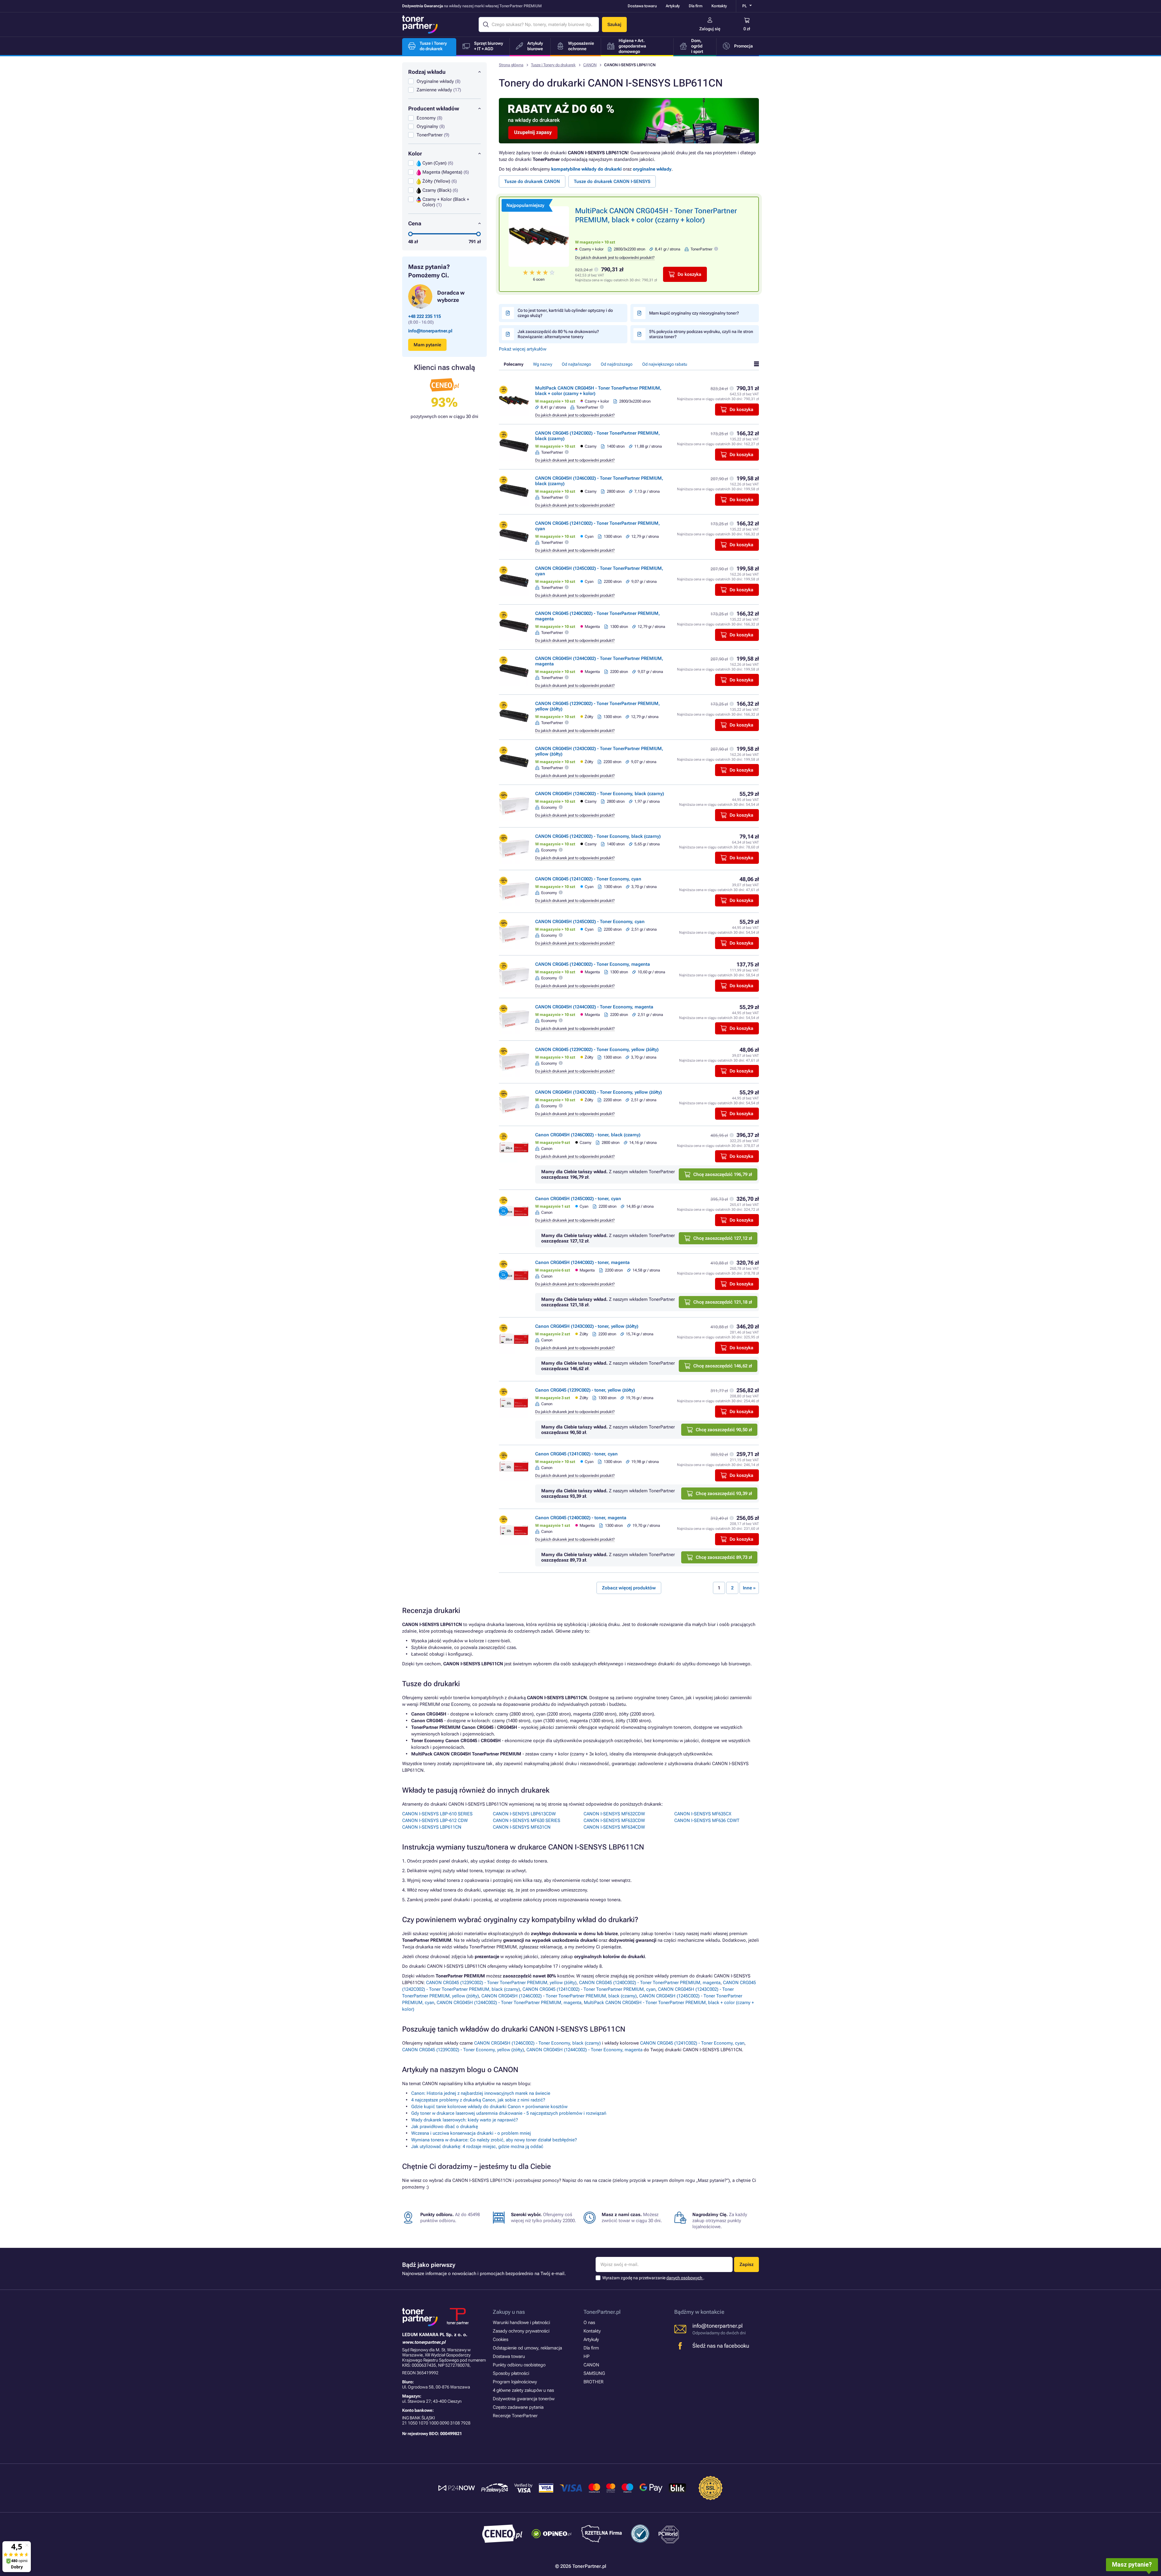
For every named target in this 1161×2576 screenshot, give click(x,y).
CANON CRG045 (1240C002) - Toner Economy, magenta (593, 964)
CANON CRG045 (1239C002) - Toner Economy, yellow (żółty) (597, 1050)
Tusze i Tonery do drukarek (553, 65)
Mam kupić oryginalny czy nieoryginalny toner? (694, 313)
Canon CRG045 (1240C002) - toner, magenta (581, 1518)
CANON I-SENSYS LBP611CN (432, 1827)
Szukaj (614, 24)
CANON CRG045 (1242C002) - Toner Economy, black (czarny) (598, 836)
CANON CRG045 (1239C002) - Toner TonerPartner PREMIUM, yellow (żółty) (501, 1983)
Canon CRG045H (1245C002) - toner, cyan (578, 1199)
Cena (415, 223)
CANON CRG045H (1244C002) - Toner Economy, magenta (594, 1007)
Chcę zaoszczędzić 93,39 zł (724, 1494)
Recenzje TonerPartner (515, 2416)
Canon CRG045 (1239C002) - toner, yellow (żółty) (585, 1390)
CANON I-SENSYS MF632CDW (614, 1814)
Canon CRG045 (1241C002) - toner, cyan (576, 1454)
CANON (590, 65)
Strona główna (511, 65)
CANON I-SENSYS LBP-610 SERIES (437, 1814)
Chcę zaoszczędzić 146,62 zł (723, 1366)
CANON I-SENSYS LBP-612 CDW (435, 1820)
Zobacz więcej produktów (629, 1588)
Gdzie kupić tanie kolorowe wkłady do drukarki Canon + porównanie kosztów (489, 2107)
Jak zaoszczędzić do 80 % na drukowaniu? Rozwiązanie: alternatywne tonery (558, 334)
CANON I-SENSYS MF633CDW (614, 1820)
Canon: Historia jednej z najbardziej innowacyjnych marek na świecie (481, 2093)
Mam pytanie (427, 345)
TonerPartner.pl (602, 2312)
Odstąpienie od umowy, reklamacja (527, 2348)
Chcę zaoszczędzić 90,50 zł (724, 1430)
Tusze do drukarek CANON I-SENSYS (612, 181)
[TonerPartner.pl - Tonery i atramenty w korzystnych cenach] (420, 24)
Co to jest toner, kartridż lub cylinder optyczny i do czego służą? (565, 313)
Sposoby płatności (511, 2373)
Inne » (749, 1588)
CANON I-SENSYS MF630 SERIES (527, 1820)
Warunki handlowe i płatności (521, 2323)
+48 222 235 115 (424, 316)
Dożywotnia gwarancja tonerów (524, 2399)
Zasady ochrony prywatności (521, 2331)
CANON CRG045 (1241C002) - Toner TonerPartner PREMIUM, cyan (589, 1989)
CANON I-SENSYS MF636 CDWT (707, 1820)
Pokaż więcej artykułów (523, 349)
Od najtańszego (576, 364)
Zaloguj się (710, 29)
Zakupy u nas (509, 2312)
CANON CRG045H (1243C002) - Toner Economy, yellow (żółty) (598, 1092)
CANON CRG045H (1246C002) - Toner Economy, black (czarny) (600, 794)
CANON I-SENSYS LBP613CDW (524, 1814)
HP (587, 2356)
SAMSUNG (594, 2373)
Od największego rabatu (665, 364)
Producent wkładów (434, 108)
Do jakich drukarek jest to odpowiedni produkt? (615, 258)
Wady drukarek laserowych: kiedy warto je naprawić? (465, 2120)
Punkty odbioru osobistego (519, 2365)
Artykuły (673, 6)
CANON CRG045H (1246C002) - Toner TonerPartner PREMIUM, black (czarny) (559, 1996)
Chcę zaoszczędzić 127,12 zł (723, 1238)
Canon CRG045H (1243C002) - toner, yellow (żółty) (587, 1326)
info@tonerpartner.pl (430, 331)
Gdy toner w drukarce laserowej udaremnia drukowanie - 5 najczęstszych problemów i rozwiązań (509, 2113)
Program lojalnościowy (515, 2382)
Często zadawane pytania (518, 2407)
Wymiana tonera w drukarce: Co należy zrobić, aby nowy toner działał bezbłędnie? (494, 2140)
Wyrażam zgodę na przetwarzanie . (653, 2278)
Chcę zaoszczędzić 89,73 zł (724, 1557)
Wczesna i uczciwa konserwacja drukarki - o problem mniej (471, 2133)
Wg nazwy (543, 364)
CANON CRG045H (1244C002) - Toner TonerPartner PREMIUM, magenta (509, 2003)
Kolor (415, 153)
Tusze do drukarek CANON (532, 181)
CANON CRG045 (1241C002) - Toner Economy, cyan (588, 879)
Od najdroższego (617, 364)
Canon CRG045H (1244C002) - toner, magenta (582, 1262)
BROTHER (594, 2382)
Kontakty (719, 6)
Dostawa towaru (642, 6)
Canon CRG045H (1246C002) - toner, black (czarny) (588, 1135)
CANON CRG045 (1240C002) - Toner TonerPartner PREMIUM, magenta (650, 1983)
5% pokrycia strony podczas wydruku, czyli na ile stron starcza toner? (701, 334)
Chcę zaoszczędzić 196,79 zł (723, 1174)
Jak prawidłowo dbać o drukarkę (445, 2127)
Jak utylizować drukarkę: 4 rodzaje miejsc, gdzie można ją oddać (477, 2147)
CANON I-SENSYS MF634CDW (614, 1827)
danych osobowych (685, 2278)
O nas (589, 2323)
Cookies (501, 2339)
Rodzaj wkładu (427, 72)
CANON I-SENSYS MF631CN (522, 1827)
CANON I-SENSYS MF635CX (703, 1814)
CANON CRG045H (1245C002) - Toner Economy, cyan (590, 922)
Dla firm (696, 6)
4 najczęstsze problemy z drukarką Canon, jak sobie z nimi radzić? (478, 2100)
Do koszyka (689, 274)
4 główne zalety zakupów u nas (523, 2390)
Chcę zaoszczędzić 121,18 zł (723, 1302)
